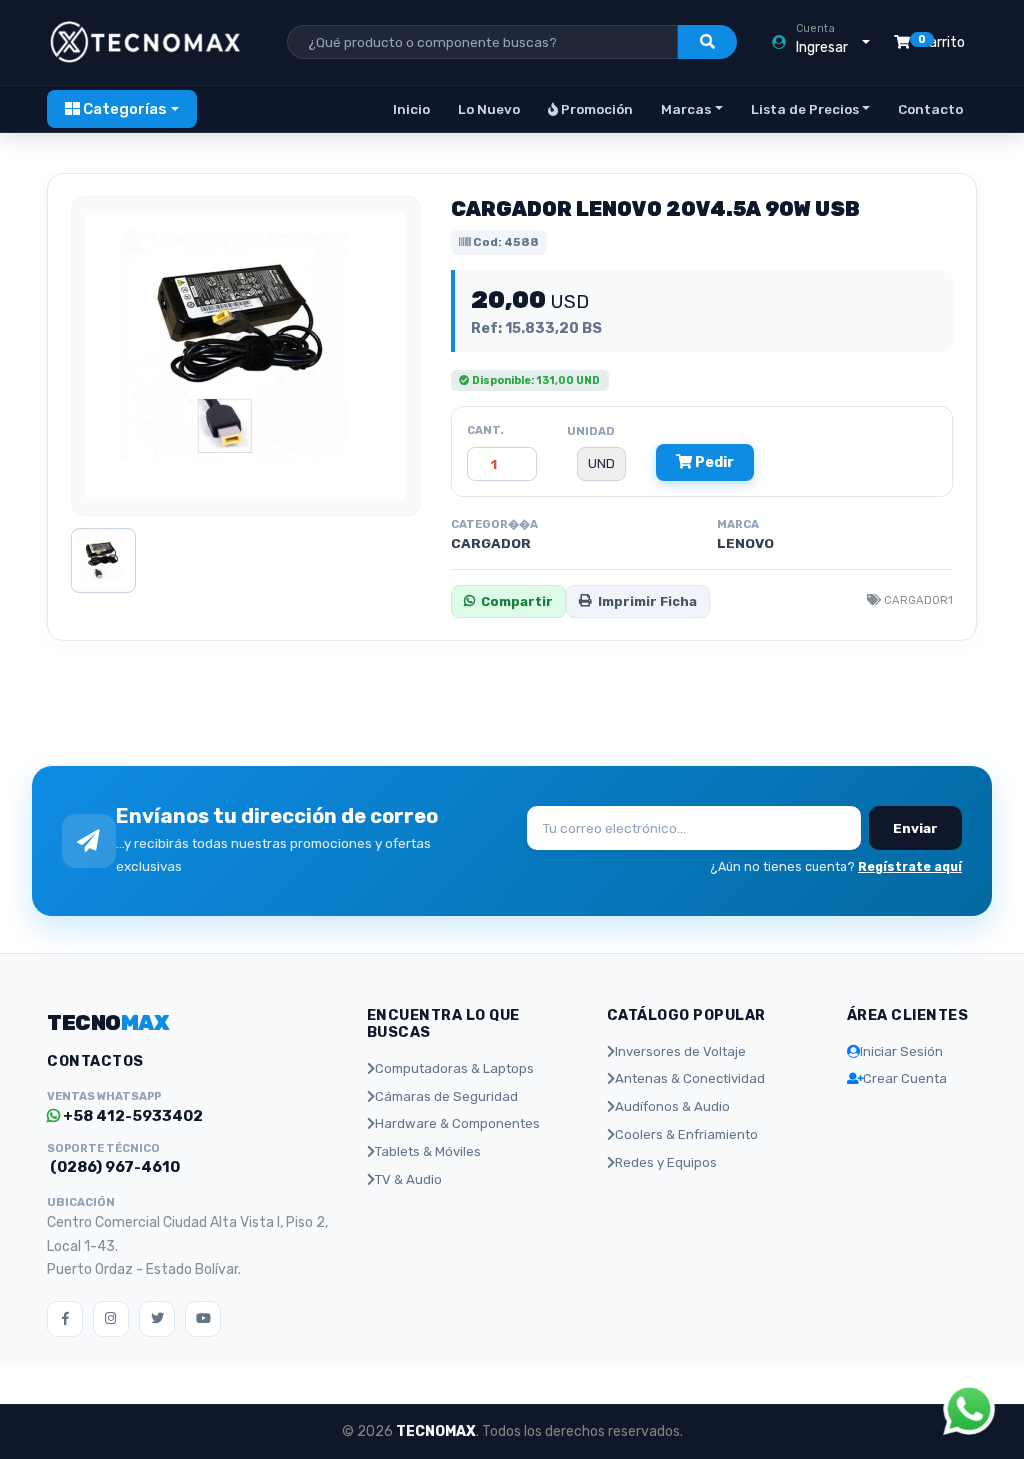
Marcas (686, 109)
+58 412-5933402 (131, 1116)
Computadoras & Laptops (454, 1068)
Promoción (595, 109)
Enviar (915, 828)
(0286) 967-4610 (113, 1167)
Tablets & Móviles (428, 1151)
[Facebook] (65, 1319)
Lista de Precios (805, 109)
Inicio (411, 109)
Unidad (591, 431)
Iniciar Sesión (901, 1051)
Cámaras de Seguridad (446, 1096)
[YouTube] (203, 1319)
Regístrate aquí (910, 866)
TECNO (108, 1022)
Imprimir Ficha (647, 601)
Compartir (517, 601)
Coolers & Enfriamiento (686, 1134)
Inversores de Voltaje (680, 1051)
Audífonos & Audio (672, 1106)
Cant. (485, 430)
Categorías (123, 109)
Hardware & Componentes (457, 1123)
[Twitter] (157, 1319)
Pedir (713, 462)
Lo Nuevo (489, 109)
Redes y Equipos (666, 1162)
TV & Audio (408, 1179)
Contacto (930, 109)
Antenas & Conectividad (690, 1078)
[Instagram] (111, 1319)
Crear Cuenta (905, 1078)
